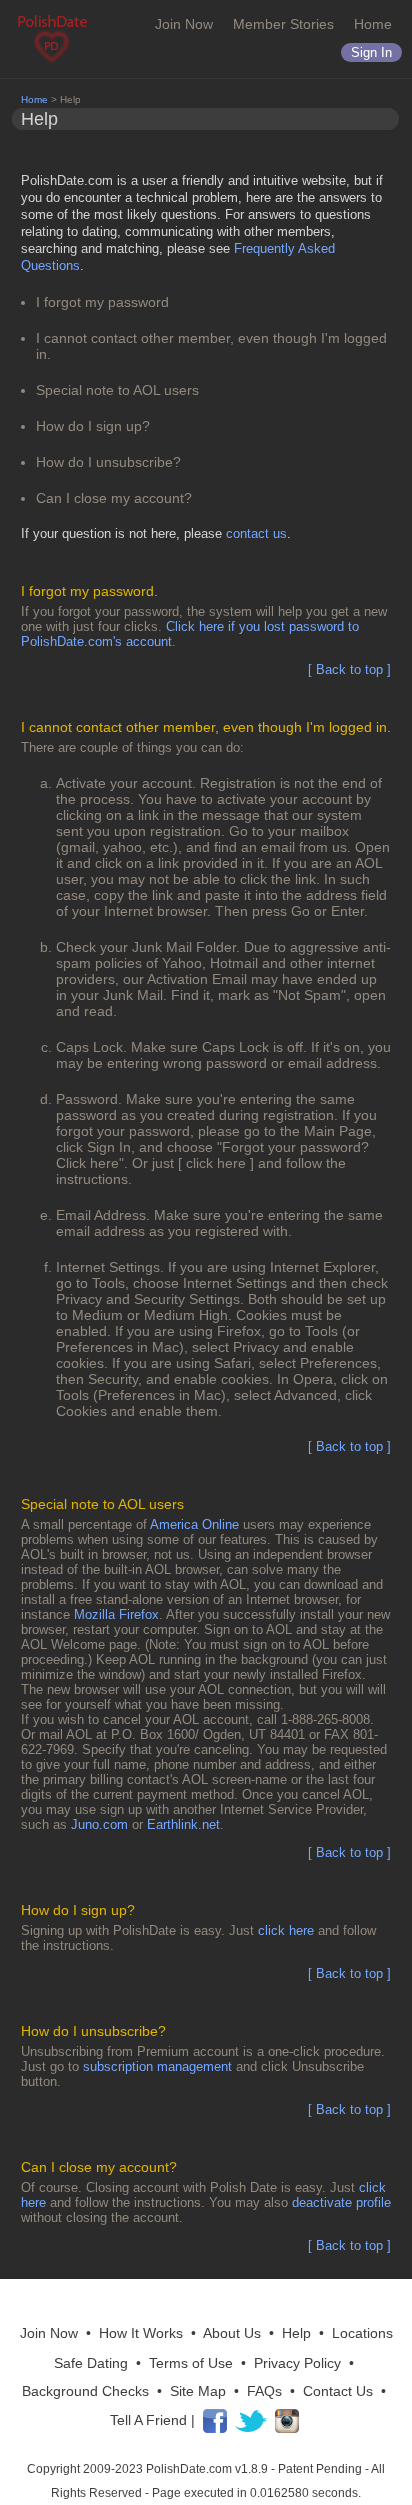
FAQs (264, 2391)
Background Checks (85, 2391)
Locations (362, 2333)
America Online (194, 1524)
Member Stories (283, 24)
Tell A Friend (148, 2419)
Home (373, 24)
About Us (232, 2333)
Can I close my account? (114, 498)
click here (286, 1930)
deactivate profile (341, 2202)
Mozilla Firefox (116, 1614)
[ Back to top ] (349, 669)
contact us (256, 533)
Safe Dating (91, 2363)
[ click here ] (216, 1163)
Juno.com (99, 1824)
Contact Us (338, 2391)
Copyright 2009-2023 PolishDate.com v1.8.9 (147, 2469)
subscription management (157, 2066)
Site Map (198, 2391)
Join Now (184, 24)
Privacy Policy (297, 2363)
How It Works (141, 2333)
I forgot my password (102, 302)
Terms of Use (191, 2363)
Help (296, 2333)
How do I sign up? (93, 426)
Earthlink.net (183, 1824)
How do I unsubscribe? (108, 462)
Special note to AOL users (117, 390)
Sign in (371, 52)
